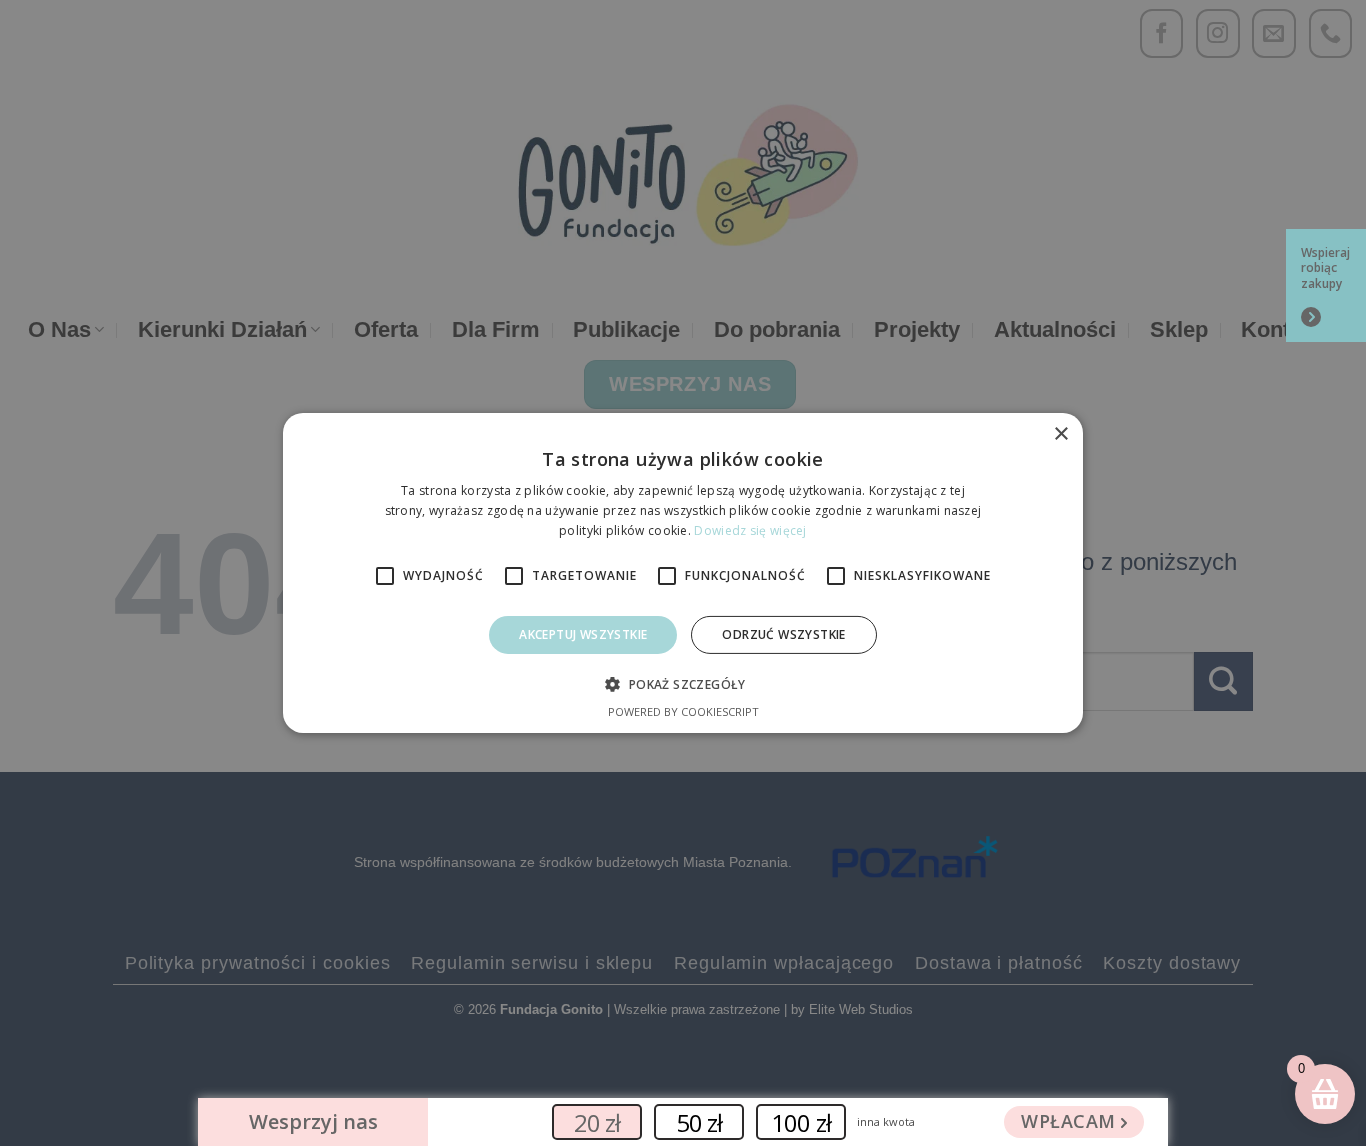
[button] (682, 684)
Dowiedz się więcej (750, 530)
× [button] (1060, 434)
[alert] (683, 573)
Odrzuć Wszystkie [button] (783, 634)
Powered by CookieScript (683, 711)
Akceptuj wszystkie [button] (583, 634)
